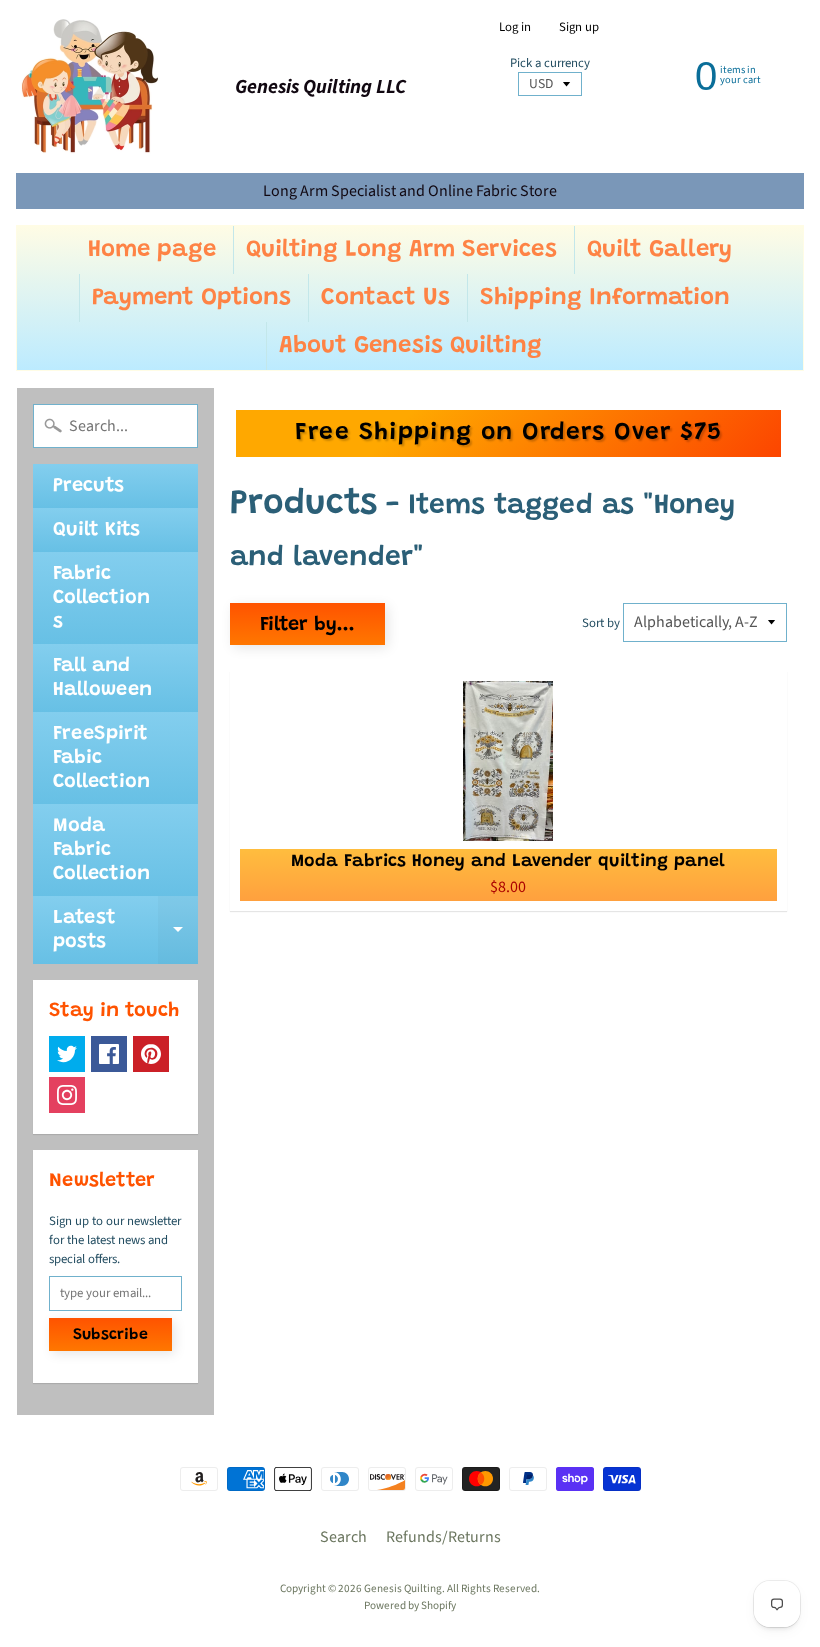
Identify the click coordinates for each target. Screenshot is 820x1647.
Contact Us (385, 298)
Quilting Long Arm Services (401, 250)
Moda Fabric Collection (101, 850)
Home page (152, 250)
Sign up (579, 27)
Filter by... (307, 625)
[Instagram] (67, 1095)
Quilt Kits (96, 530)
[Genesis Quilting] (91, 86)
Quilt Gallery (659, 250)
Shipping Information (605, 298)
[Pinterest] (151, 1054)
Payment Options (191, 298)
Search (343, 1537)
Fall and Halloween (102, 678)
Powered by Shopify (410, 1605)
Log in (515, 27)
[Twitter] (67, 1054)
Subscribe (110, 1335)
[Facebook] (109, 1054)
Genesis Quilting (403, 1588)
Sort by (601, 623)
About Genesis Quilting (410, 346)
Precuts (88, 486)
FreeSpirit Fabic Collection (101, 758)
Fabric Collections (101, 598)
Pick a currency (550, 63)
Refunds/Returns (443, 1537)
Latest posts (125, 931)
